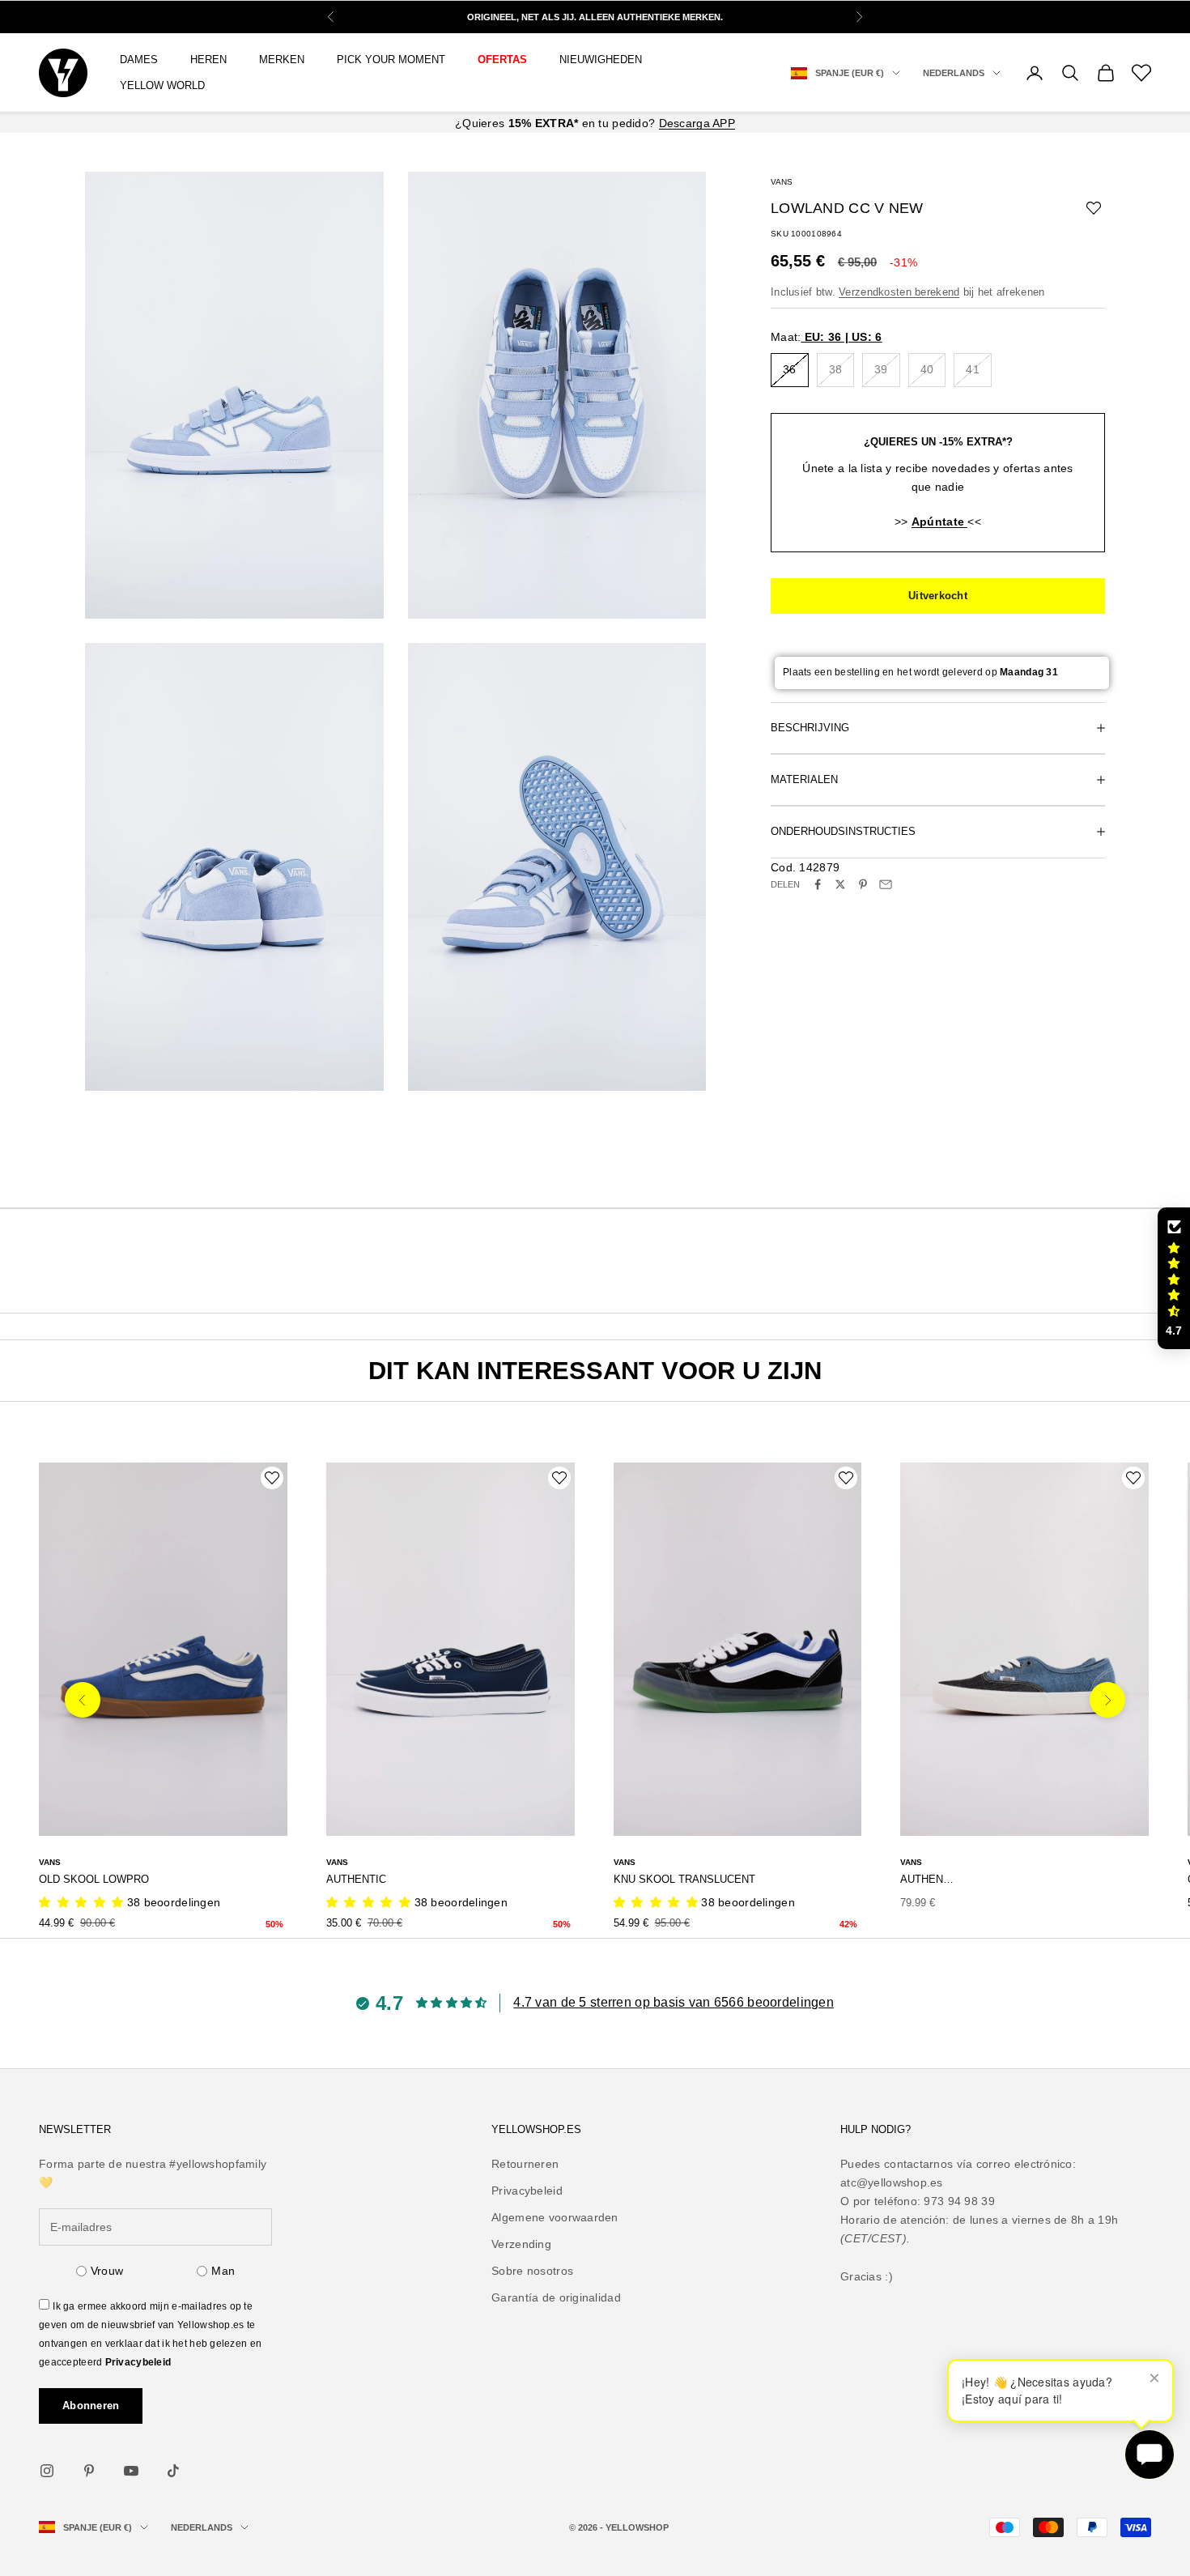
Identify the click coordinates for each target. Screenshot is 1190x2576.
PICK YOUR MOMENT (391, 60)
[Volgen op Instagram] (47, 2471)
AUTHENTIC (356, 1879)
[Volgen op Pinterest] (89, 2471)
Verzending (521, 2244)
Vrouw (107, 2271)
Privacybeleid (138, 2362)
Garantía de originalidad (556, 2297)
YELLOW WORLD (162, 85)
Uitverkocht (938, 596)
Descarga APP (697, 123)
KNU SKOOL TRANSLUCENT (684, 1879)
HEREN (208, 60)
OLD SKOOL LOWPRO (94, 1879)
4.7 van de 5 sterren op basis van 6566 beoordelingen (674, 2002)
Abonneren (91, 2406)
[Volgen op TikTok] (173, 2471)
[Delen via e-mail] (886, 884)
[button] (1174, 1279)
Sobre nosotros (532, 2271)
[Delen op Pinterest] (863, 884)
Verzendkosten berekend (899, 292)
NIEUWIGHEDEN (601, 60)
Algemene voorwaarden (555, 2217)
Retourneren (525, 2164)
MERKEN (282, 60)
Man (223, 2271)
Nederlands (954, 73)
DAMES (139, 60)
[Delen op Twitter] (840, 884)
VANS (782, 182)
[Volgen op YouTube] (131, 2471)
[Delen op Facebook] (818, 884)
